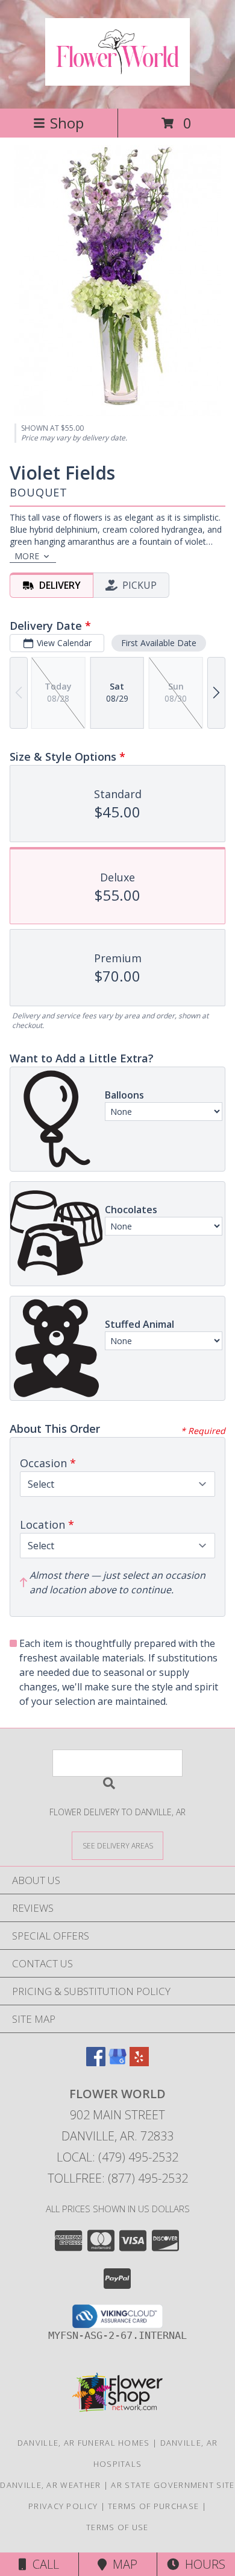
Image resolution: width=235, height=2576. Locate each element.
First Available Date (159, 643)
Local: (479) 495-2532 (117, 2157)
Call (43, 2564)
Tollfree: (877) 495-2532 (118, 2178)
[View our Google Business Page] (117, 2062)
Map (122, 2564)
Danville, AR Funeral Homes (84, 2443)
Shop (67, 123)
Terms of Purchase (153, 2506)
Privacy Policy (63, 2506)
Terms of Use (117, 2527)
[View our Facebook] (96, 2062)
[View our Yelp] (139, 2062)
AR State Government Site (173, 2485)
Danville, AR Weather (50, 2485)
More (27, 556)
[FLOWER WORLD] (117, 79)
